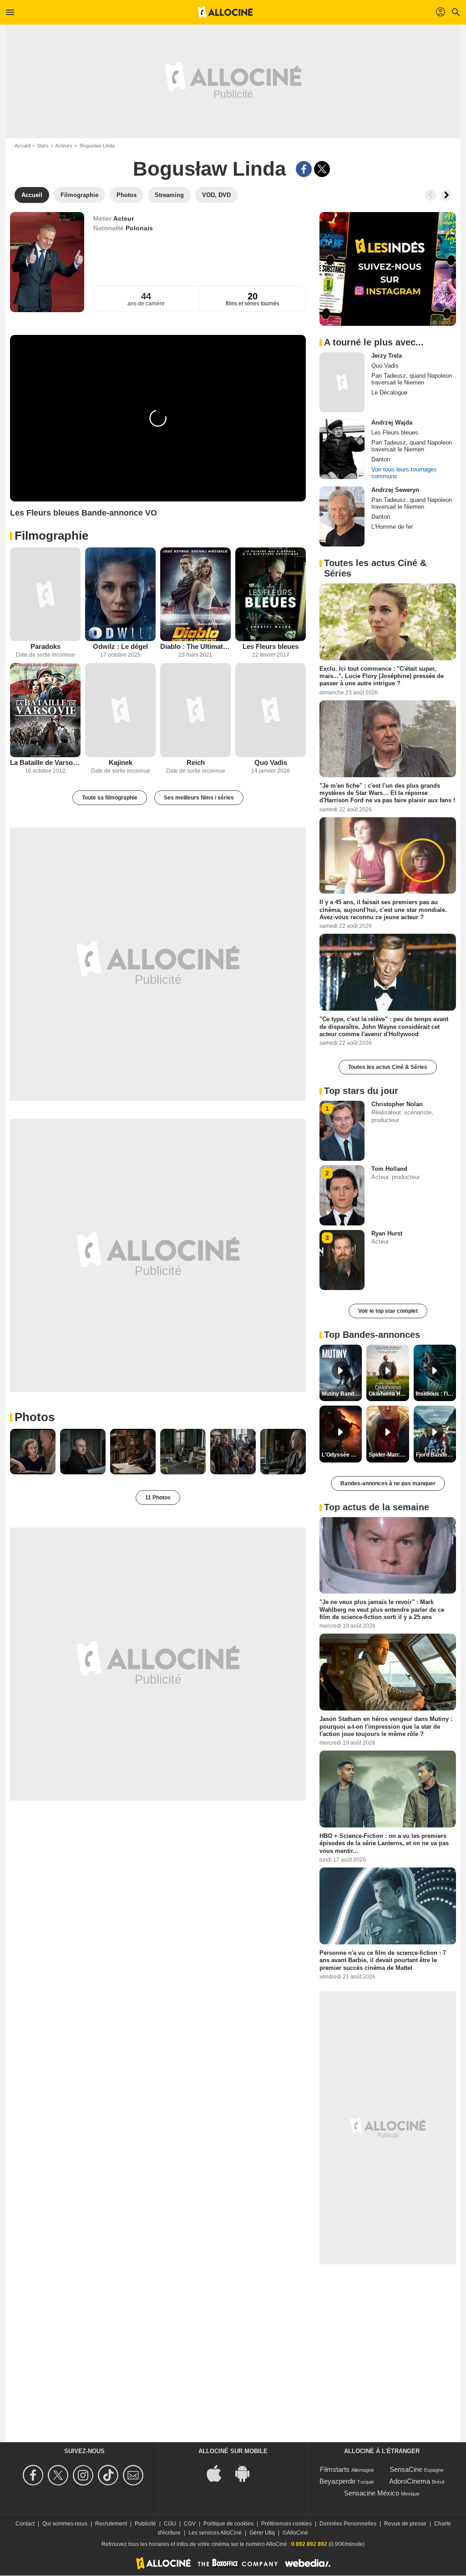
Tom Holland (389, 1169)
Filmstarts (335, 2469)
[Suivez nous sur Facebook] (34, 2475)
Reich (196, 762)
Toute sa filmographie (110, 798)
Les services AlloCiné (215, 2533)
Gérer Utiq (262, 2533)
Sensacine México (372, 2493)
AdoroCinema (410, 2481)
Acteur (124, 218)
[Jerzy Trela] (342, 382)
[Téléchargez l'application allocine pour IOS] (219, 2472)
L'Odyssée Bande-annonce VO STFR (342, 1455)
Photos (35, 1417)
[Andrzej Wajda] (342, 449)
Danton (381, 459)
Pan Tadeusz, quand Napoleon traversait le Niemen (412, 379)
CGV (190, 2524)
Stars (43, 146)
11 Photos (158, 1498)
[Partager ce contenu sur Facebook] (304, 169)
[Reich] (195, 710)
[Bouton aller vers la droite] (446, 195)
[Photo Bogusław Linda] (33, 1452)
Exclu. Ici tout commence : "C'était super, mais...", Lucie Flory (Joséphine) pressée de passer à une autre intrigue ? (382, 676)
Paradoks (46, 646)
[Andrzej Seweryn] (342, 516)
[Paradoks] (45, 595)
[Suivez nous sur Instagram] (84, 2475)
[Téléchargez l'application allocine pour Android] (247, 2472)
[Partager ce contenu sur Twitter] (322, 169)
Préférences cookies (286, 2524)
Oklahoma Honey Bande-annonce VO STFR (389, 1394)
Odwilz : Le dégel (120, 646)
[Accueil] (225, 12)
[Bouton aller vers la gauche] (431, 195)
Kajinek (121, 762)
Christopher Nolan (397, 1104)
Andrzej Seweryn (395, 490)
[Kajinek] (120, 710)
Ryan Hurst (387, 1233)
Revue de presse (405, 2524)
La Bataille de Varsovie (45, 762)
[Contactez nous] (134, 2475)
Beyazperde (337, 2481)
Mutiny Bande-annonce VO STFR (342, 1394)
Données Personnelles (348, 2524)
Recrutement (111, 2524)
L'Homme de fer (392, 527)
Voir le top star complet (388, 1311)
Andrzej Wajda (392, 423)
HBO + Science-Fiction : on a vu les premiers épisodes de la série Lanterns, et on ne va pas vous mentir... (384, 1843)
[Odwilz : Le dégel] (120, 595)
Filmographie (51, 536)
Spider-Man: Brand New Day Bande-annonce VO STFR (389, 1455)
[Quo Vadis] (271, 710)
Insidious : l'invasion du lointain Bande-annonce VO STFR (436, 1394)
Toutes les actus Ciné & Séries (388, 1067)
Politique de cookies (228, 2524)
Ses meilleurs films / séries (199, 798)
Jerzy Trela (387, 356)
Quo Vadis (271, 762)
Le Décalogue (389, 392)
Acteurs (64, 146)
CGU (170, 2524)
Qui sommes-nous (65, 2524)
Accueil (23, 146)
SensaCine (406, 2469)
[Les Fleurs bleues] (271, 595)
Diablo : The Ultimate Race (195, 646)
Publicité (145, 2524)
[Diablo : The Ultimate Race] (195, 595)
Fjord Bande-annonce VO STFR (436, 1455)
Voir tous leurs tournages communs (404, 473)
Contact (25, 2524)
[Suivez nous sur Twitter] (59, 2475)
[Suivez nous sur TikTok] (109, 2475)
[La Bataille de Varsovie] (45, 710)
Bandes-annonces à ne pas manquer (388, 1483)
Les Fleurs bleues (271, 646)
